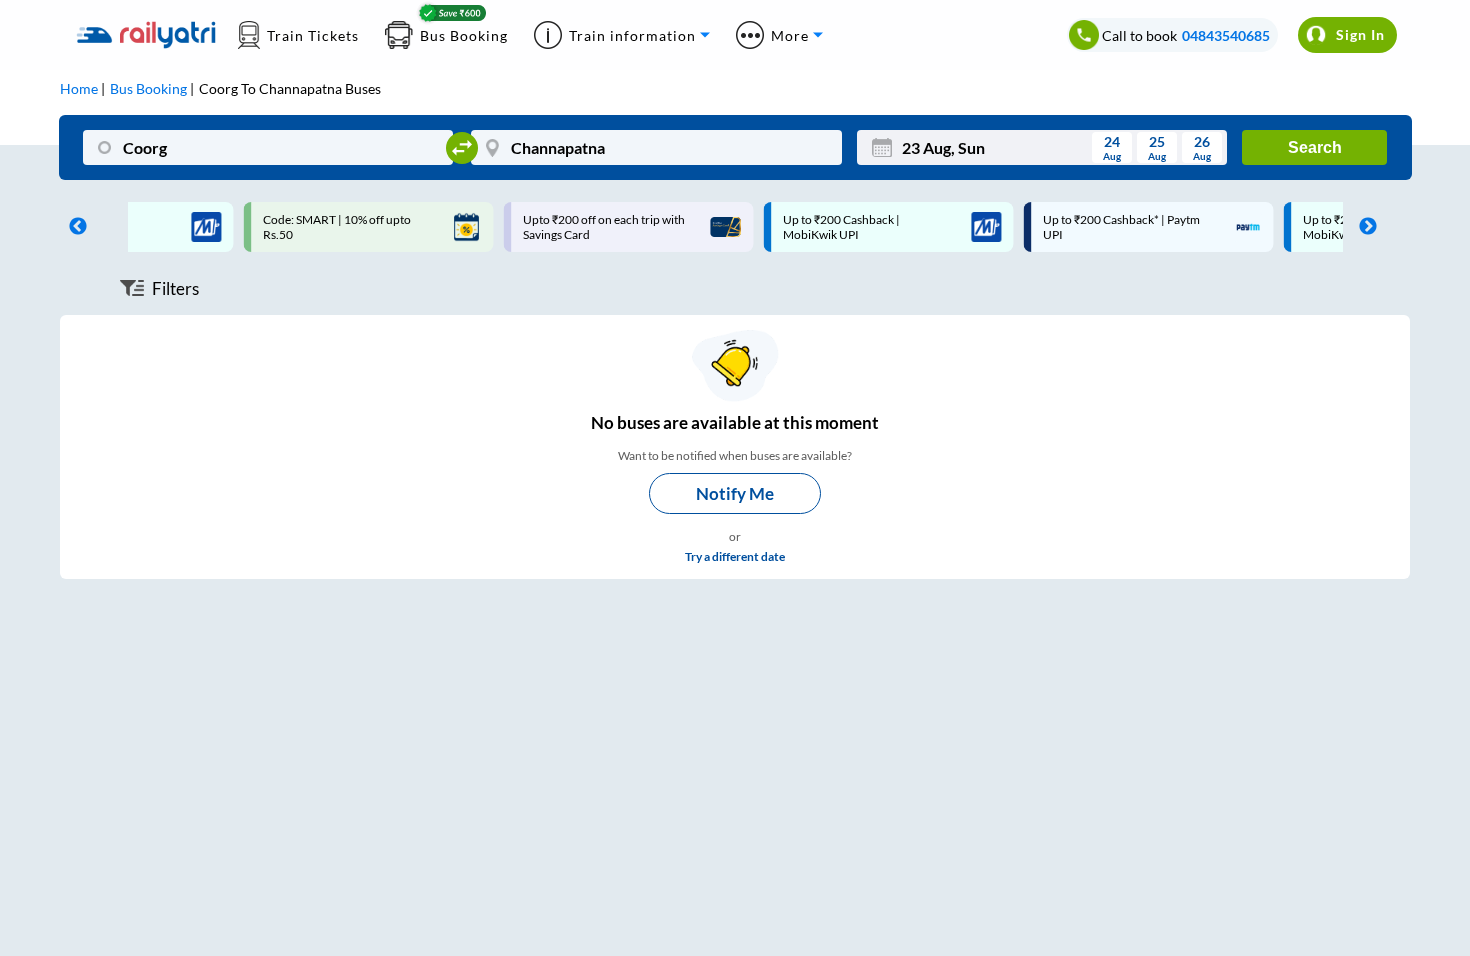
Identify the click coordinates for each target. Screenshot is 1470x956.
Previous (73, 227)
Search (1315, 147)
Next (1363, 227)
